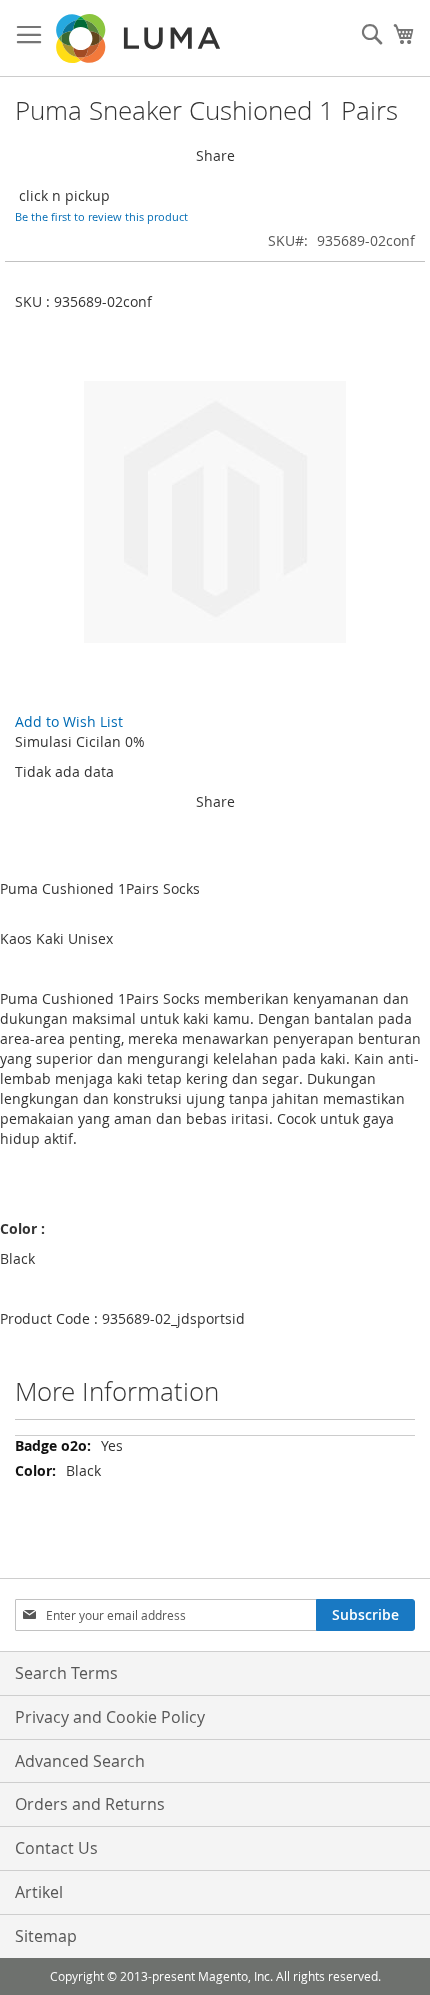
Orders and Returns (90, 1804)
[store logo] (140, 38)
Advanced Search (80, 1761)
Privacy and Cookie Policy (110, 1717)
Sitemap (46, 1936)
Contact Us (56, 1848)
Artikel (39, 1892)
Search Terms (66, 1673)
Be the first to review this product (101, 216)
